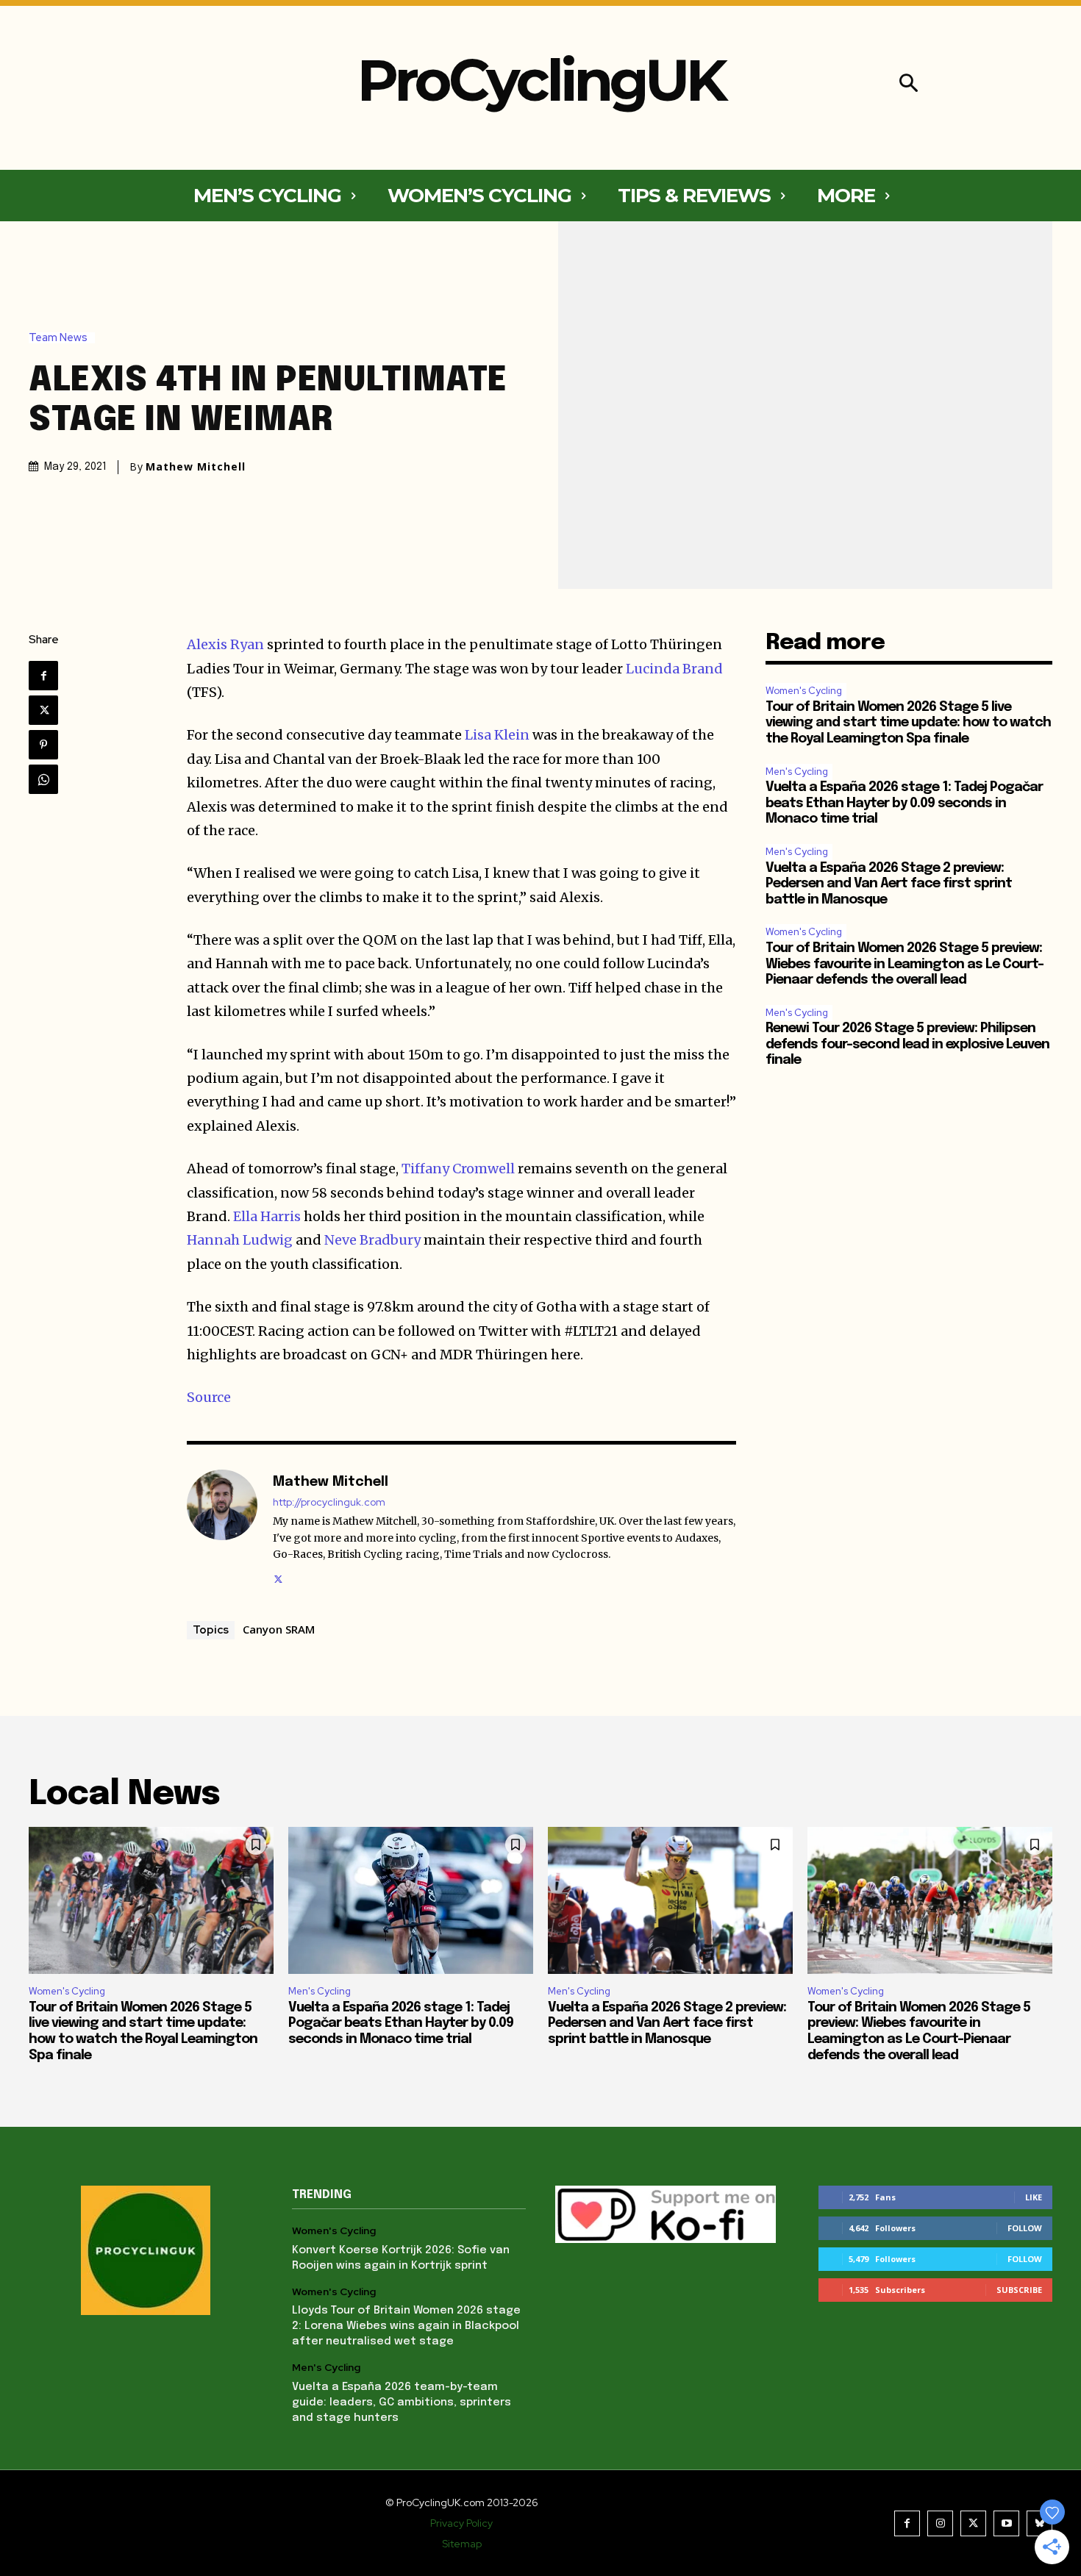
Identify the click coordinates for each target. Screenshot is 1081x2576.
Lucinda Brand (674, 669)
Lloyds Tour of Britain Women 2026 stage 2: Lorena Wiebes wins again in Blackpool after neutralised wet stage (406, 2326)
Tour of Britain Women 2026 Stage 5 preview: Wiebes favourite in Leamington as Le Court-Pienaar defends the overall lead (905, 964)
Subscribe (1019, 2290)
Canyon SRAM (279, 1629)
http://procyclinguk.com (329, 1502)
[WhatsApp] (43, 779)
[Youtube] (1006, 2523)
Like (1034, 2197)
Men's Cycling (797, 772)
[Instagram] (940, 2523)
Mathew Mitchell (196, 467)
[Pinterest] (43, 745)
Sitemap (462, 2544)
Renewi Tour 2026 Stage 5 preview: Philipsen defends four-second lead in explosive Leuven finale (907, 1044)
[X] (43, 710)
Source (209, 1397)
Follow (1025, 2228)
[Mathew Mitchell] (222, 1528)
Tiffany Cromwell (458, 1169)
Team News (58, 338)
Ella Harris (267, 1216)
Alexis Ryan (225, 644)
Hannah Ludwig (240, 1240)
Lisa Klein (497, 735)
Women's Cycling (804, 691)
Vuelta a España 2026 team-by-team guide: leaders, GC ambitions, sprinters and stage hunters (402, 2403)
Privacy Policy (461, 2523)
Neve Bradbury (372, 1240)
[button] (909, 85)
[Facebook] (43, 676)
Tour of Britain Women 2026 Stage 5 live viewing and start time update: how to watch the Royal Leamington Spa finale (908, 723)
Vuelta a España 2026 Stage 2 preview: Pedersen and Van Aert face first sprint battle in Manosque (889, 884)
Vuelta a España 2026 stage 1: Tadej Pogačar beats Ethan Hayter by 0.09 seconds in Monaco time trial (904, 803)
